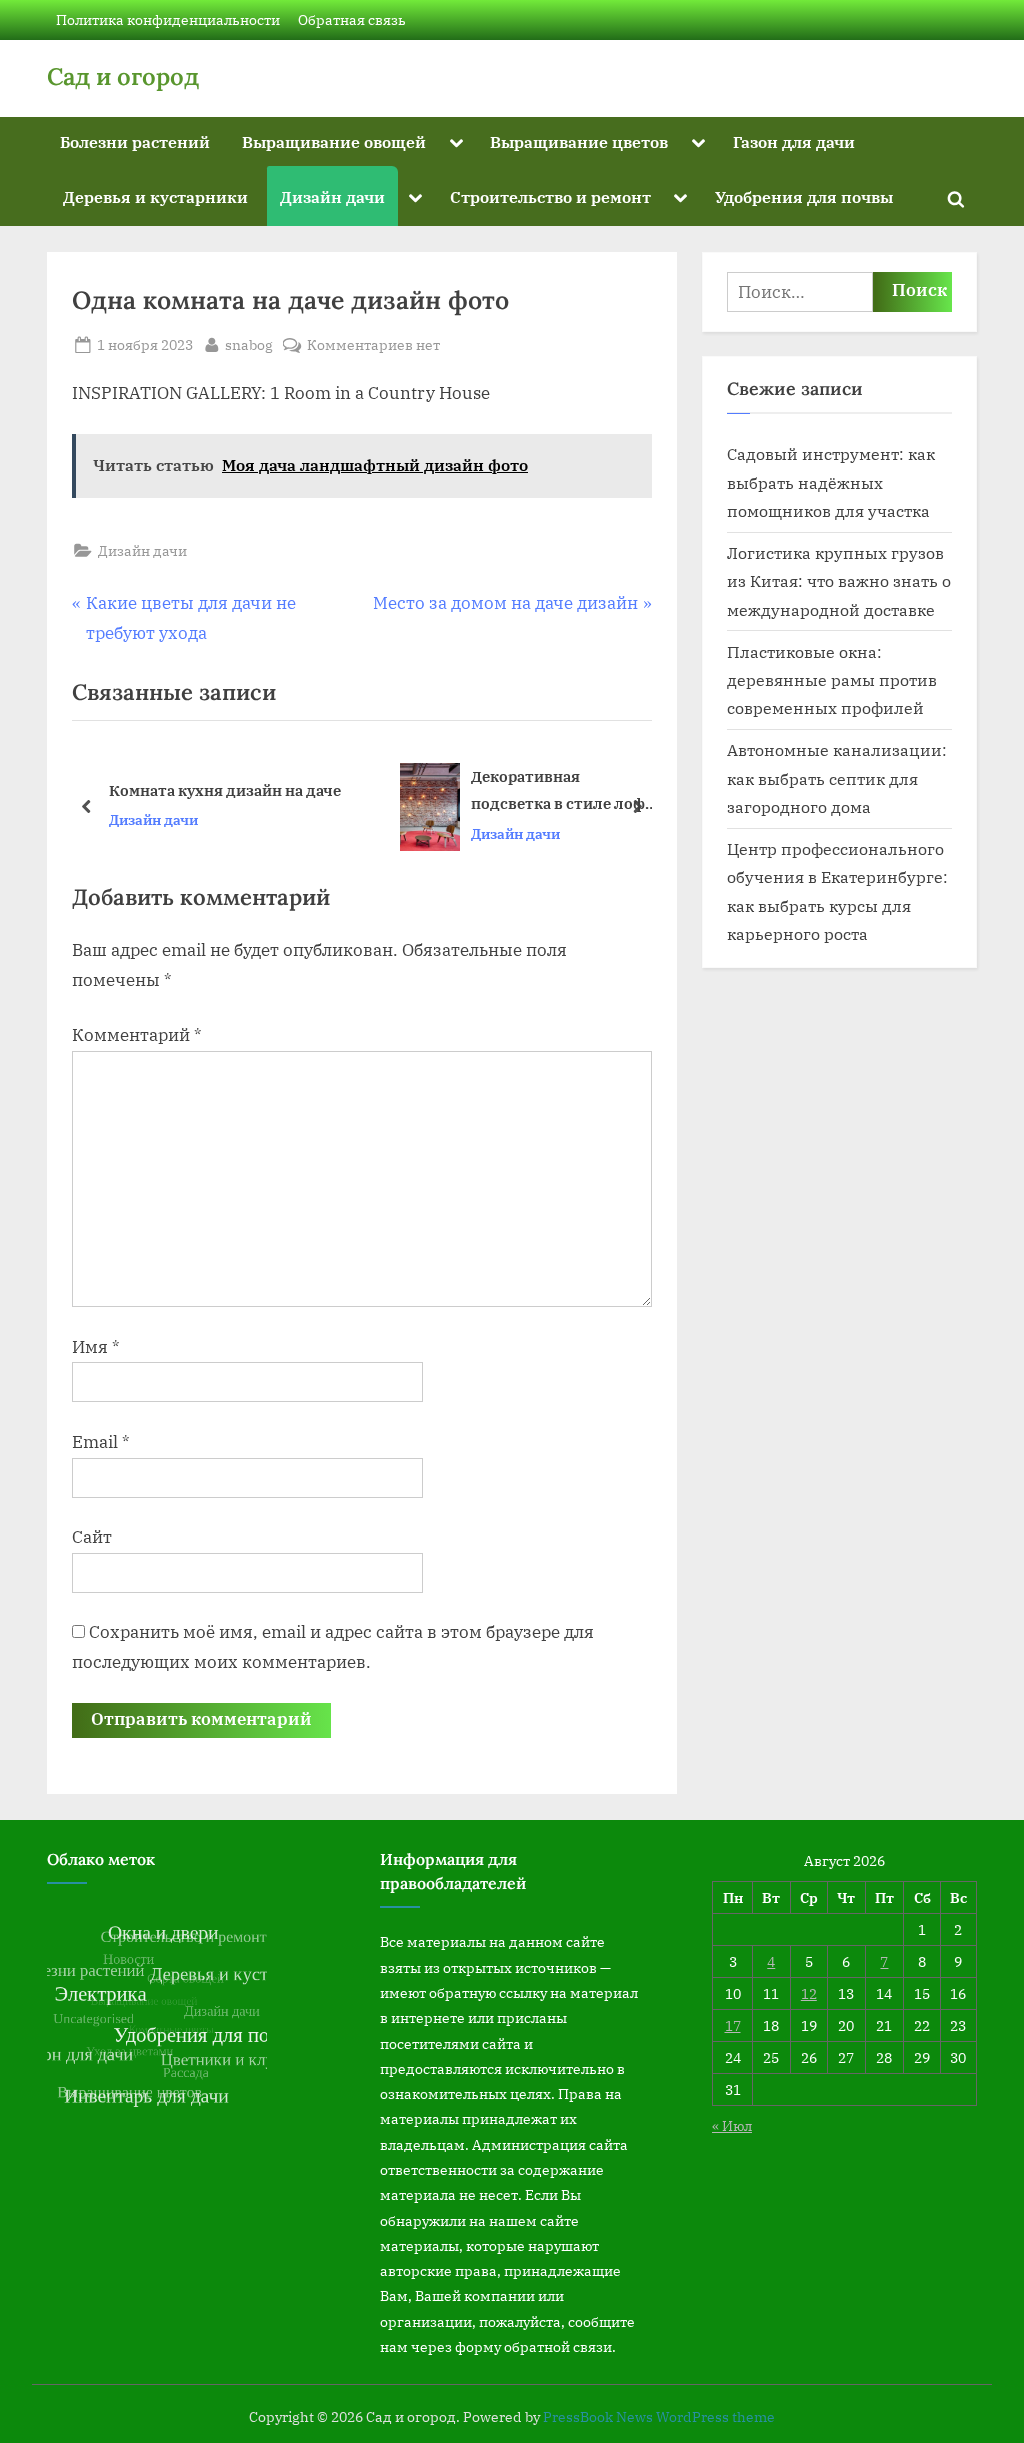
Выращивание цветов (579, 141)
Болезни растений (135, 141)
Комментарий (137, 1035)
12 (809, 1993)
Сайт (92, 1537)
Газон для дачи (794, 141)
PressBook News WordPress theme (659, 2417)
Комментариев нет (373, 345)
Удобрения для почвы (804, 196)
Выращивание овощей (334, 141)
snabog (249, 344)
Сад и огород (123, 76)
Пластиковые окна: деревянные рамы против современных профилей (832, 680)
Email (101, 1442)
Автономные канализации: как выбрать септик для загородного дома (837, 778)
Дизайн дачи (332, 196)
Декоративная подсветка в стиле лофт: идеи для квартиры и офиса (564, 791)
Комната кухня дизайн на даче (225, 790)
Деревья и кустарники (155, 196)
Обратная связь (352, 19)
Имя (96, 1347)
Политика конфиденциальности (168, 19)
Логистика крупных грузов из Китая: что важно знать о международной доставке (839, 581)
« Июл (732, 2125)
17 (733, 2025)
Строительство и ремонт (550, 196)
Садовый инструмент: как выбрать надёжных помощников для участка (831, 482)
